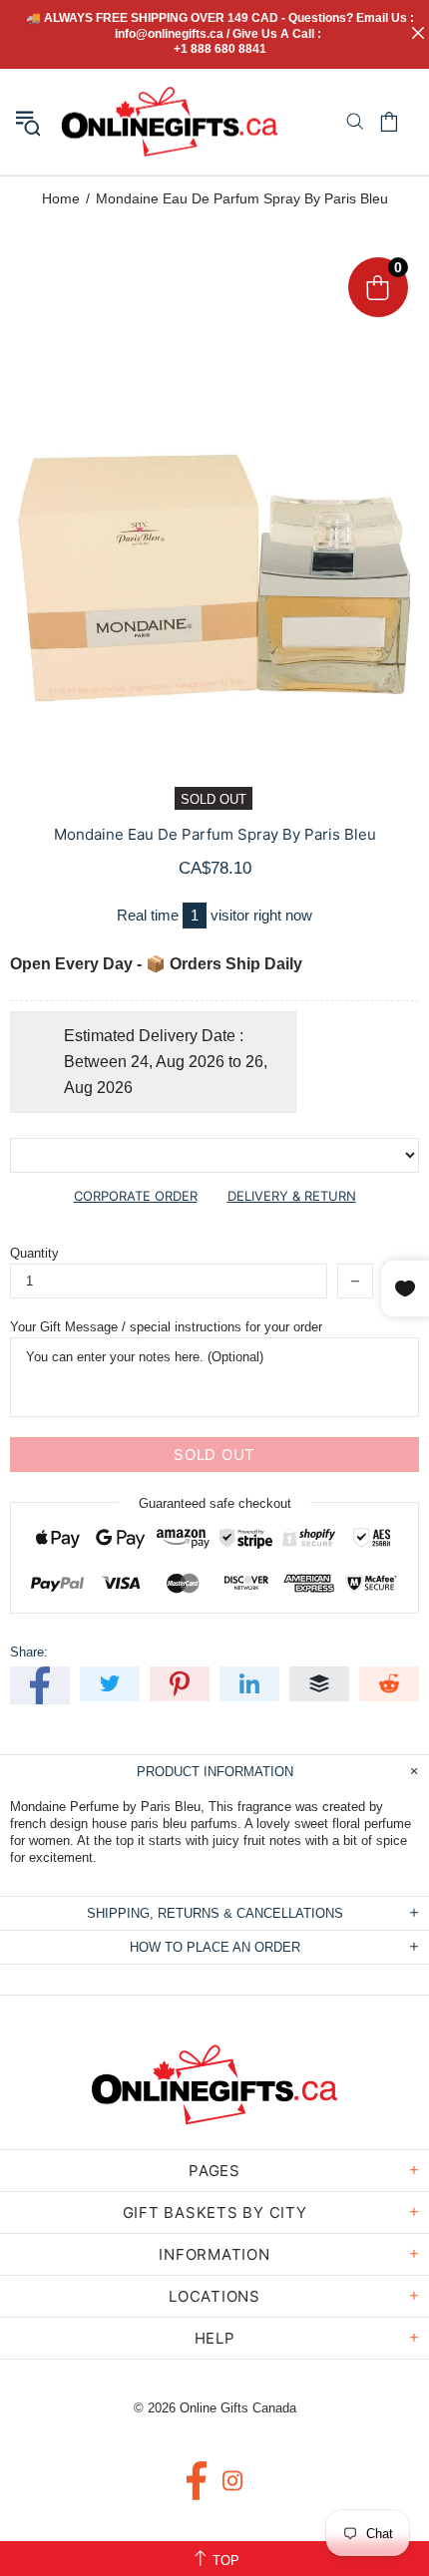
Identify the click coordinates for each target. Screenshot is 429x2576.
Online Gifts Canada (170, 122)
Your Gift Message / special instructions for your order (166, 1327)
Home (61, 198)
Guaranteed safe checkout (215, 1503)
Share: (29, 1652)
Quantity (34, 1253)
